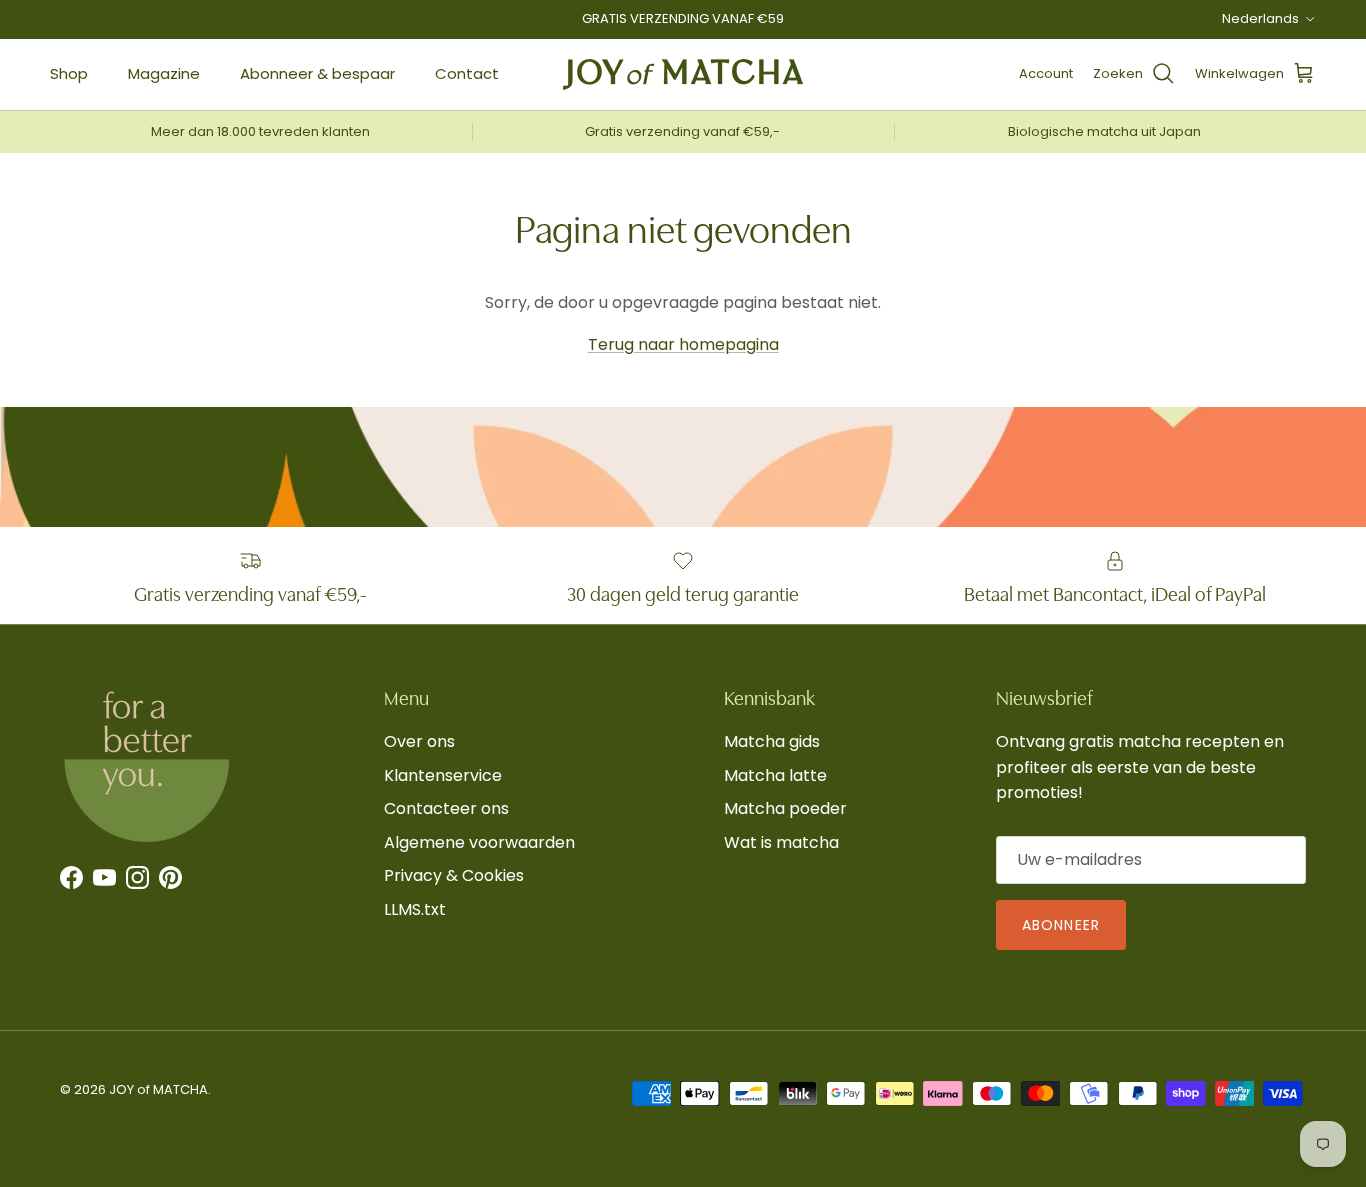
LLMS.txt (415, 909)
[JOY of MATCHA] (683, 74)
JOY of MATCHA (158, 1089)
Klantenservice (443, 775)
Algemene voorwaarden (479, 842)
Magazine (164, 73)
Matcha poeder (785, 808)
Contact (467, 73)
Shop (69, 73)
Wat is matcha (781, 842)
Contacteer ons (446, 808)
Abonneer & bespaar (317, 73)
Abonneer (1061, 925)
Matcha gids (772, 741)
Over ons (419, 741)
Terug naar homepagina (683, 344)
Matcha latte (775, 775)
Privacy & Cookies (454, 875)
